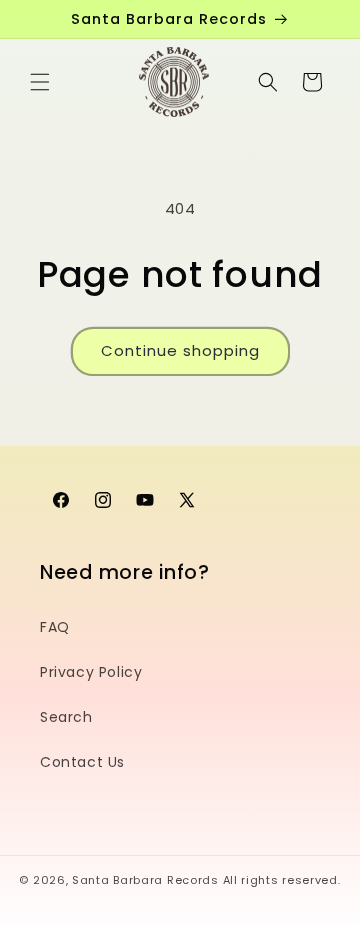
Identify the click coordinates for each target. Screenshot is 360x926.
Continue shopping (180, 350)
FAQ (55, 627)
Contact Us (82, 762)
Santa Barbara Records (145, 880)
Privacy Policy (91, 672)
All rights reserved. (282, 880)
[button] (40, 82)
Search (66, 717)
